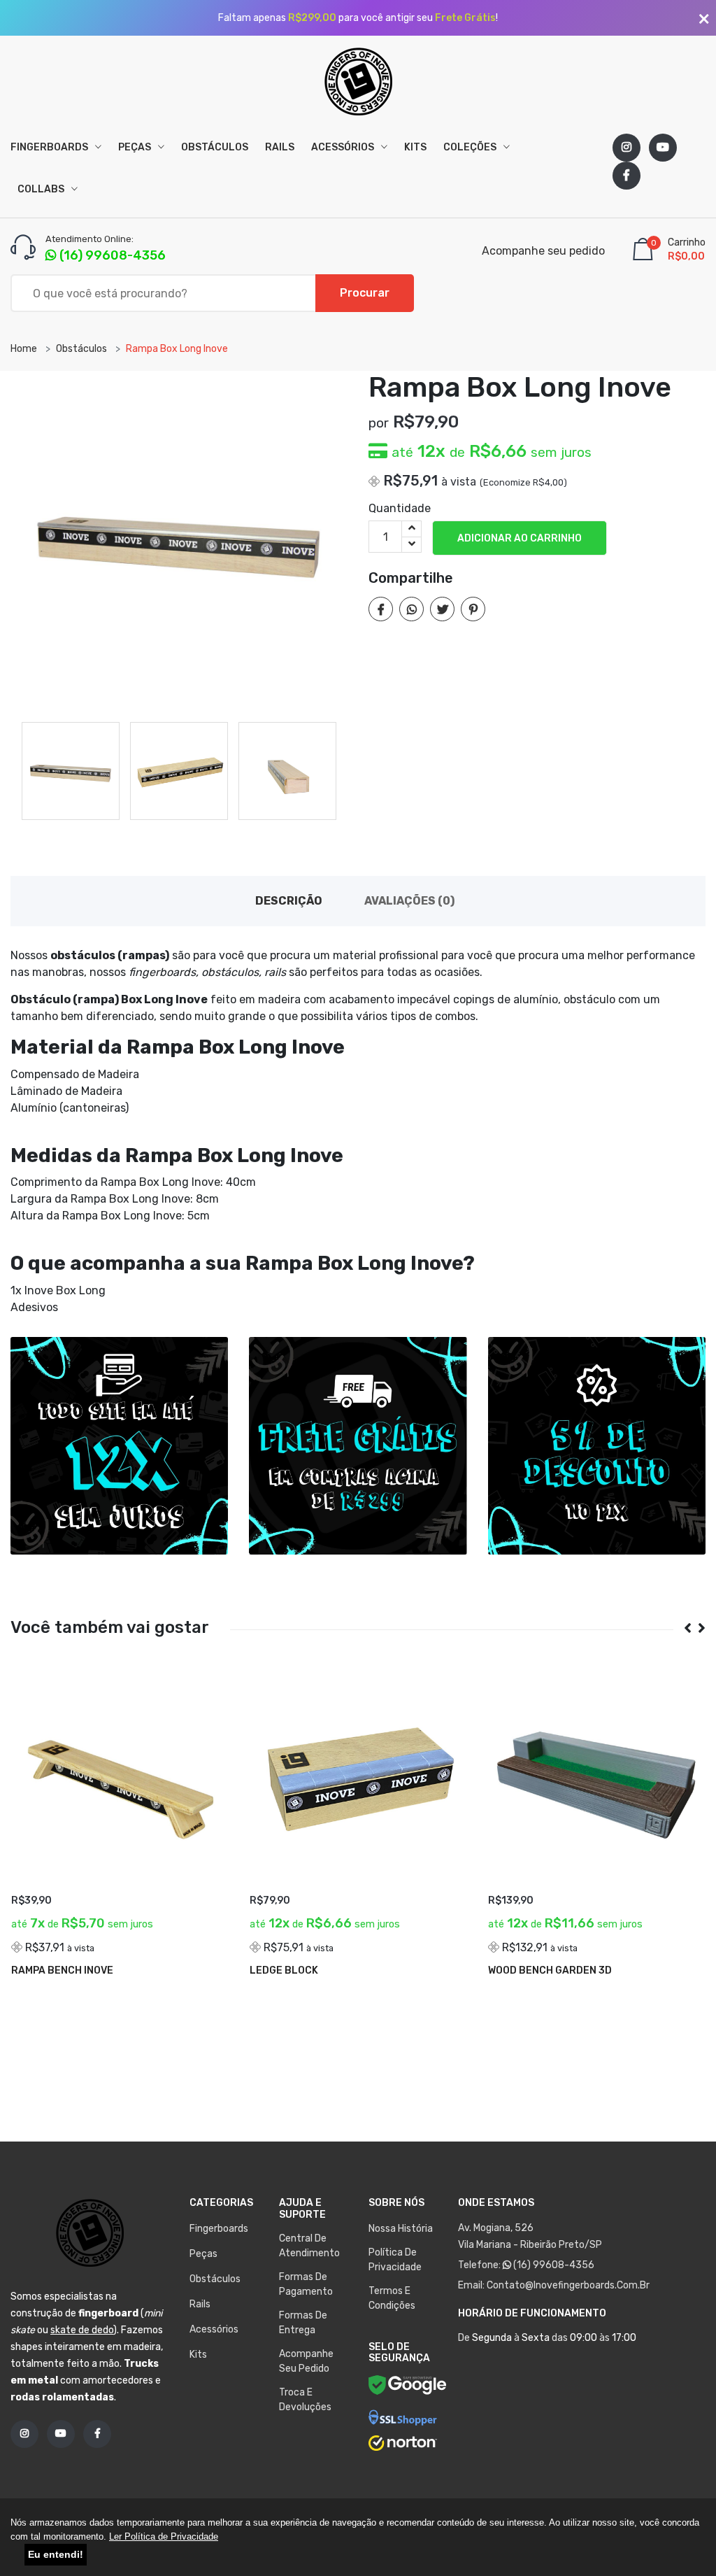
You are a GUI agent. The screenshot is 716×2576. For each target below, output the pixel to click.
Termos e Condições (392, 2298)
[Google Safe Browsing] (408, 2387)
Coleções (471, 147)
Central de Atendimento (309, 2246)
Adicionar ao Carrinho (520, 538)
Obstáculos (215, 147)
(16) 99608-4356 (553, 2265)
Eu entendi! (56, 2554)
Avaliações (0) (409, 901)
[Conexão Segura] (403, 2418)
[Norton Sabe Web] (403, 2443)
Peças (136, 147)
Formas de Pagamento (306, 2284)
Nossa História (401, 2229)
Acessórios (344, 147)
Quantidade (400, 508)
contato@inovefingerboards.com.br (568, 2285)
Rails (280, 147)
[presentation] (682, 1628)
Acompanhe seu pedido (543, 251)
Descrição (289, 901)
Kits (415, 147)
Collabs (42, 189)
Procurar (365, 293)
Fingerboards (50, 147)
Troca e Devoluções (305, 2400)
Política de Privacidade (395, 2260)
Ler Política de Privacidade (164, 2536)
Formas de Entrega (303, 2323)
